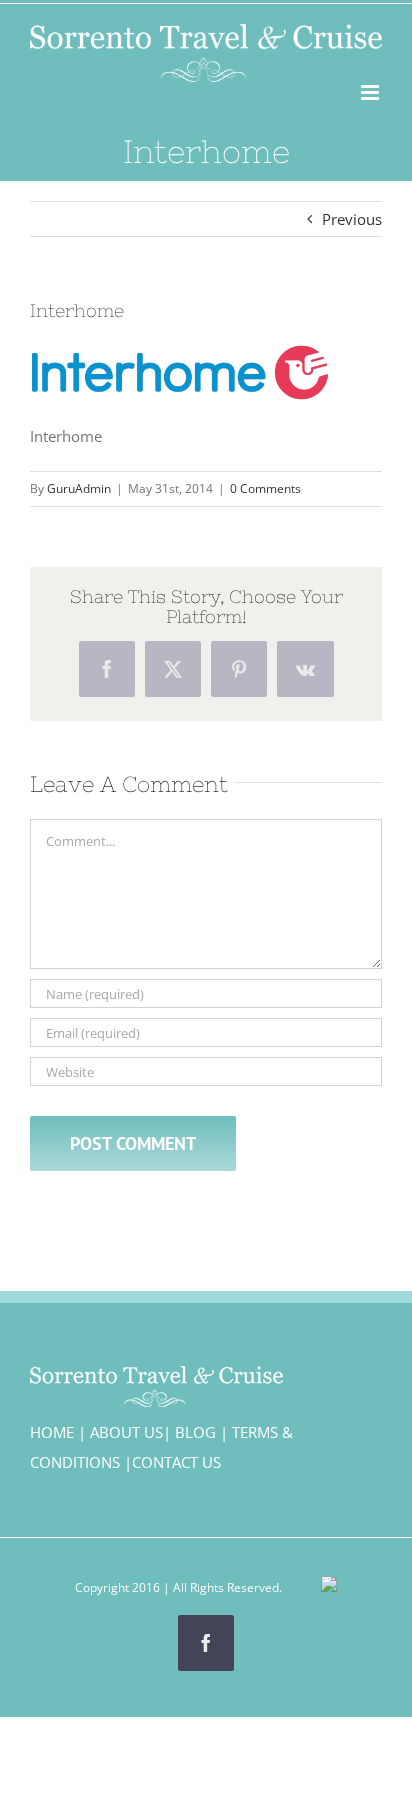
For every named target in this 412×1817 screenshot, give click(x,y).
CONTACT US (176, 1462)
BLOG (195, 1432)
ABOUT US (126, 1432)
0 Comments (265, 488)
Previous (352, 219)
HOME (52, 1432)
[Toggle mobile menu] (371, 92)
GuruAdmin (79, 488)
